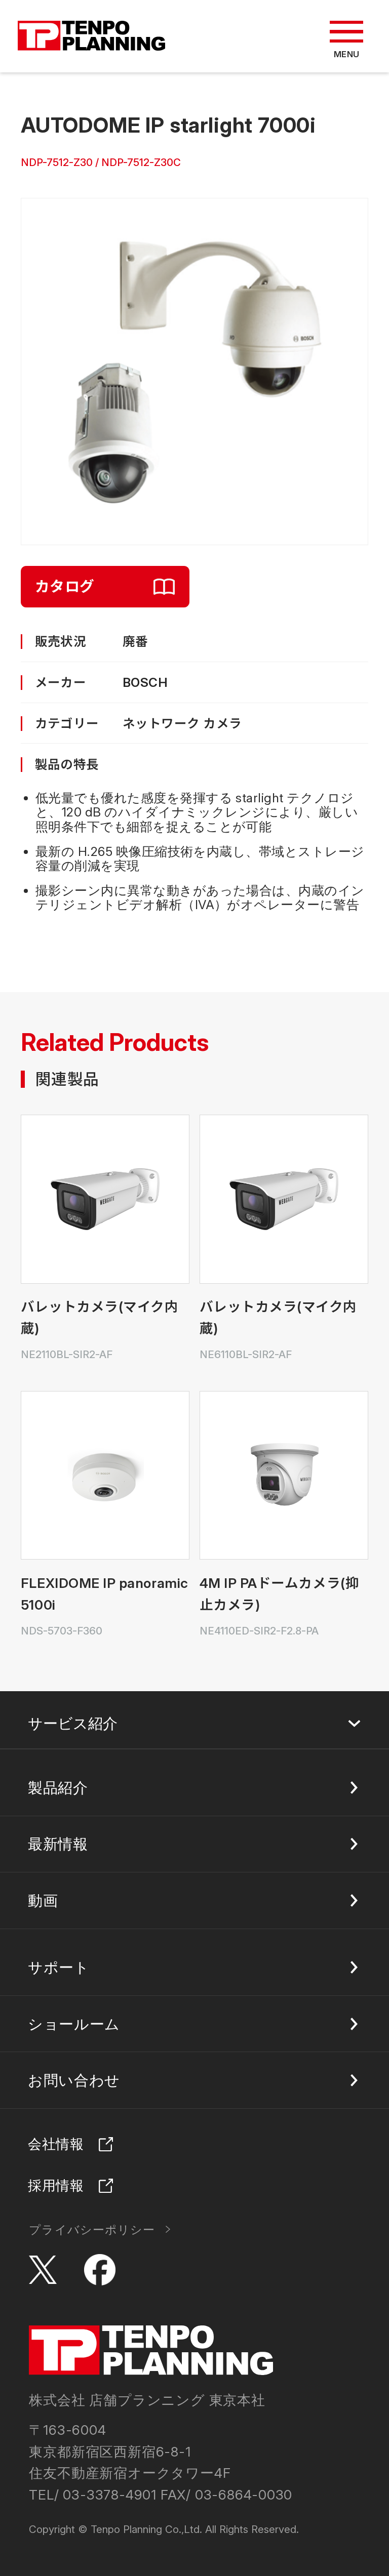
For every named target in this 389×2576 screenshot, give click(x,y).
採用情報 (56, 2185)
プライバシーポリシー (92, 2230)
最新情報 (58, 1844)
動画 (43, 1900)
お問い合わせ (74, 2080)
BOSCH (145, 682)
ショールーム (74, 2024)
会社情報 (56, 2144)
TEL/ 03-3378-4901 (93, 2495)
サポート (59, 1967)
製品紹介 (58, 1788)
